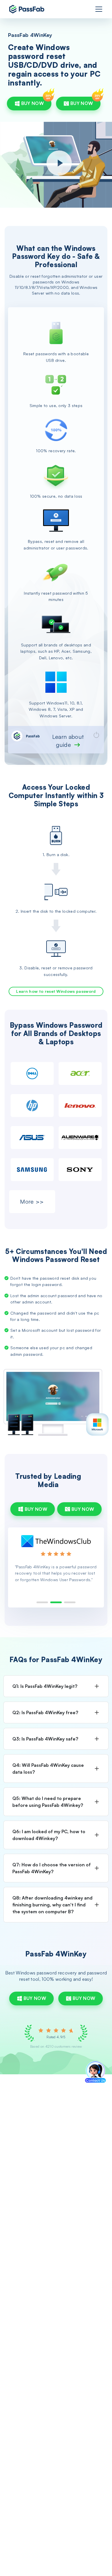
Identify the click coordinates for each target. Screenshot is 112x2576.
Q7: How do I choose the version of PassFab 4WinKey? (52, 1868)
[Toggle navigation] (99, 9)
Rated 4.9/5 (56, 2037)
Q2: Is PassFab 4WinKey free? (45, 1712)
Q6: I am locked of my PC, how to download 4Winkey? (49, 1835)
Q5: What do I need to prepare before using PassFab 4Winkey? (48, 1802)
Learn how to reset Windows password (56, 991)
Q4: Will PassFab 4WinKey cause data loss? (48, 1769)
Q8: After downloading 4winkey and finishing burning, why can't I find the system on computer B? (52, 1905)
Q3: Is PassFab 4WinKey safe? (45, 1739)
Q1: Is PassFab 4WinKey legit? (45, 1686)
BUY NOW (33, 103)
